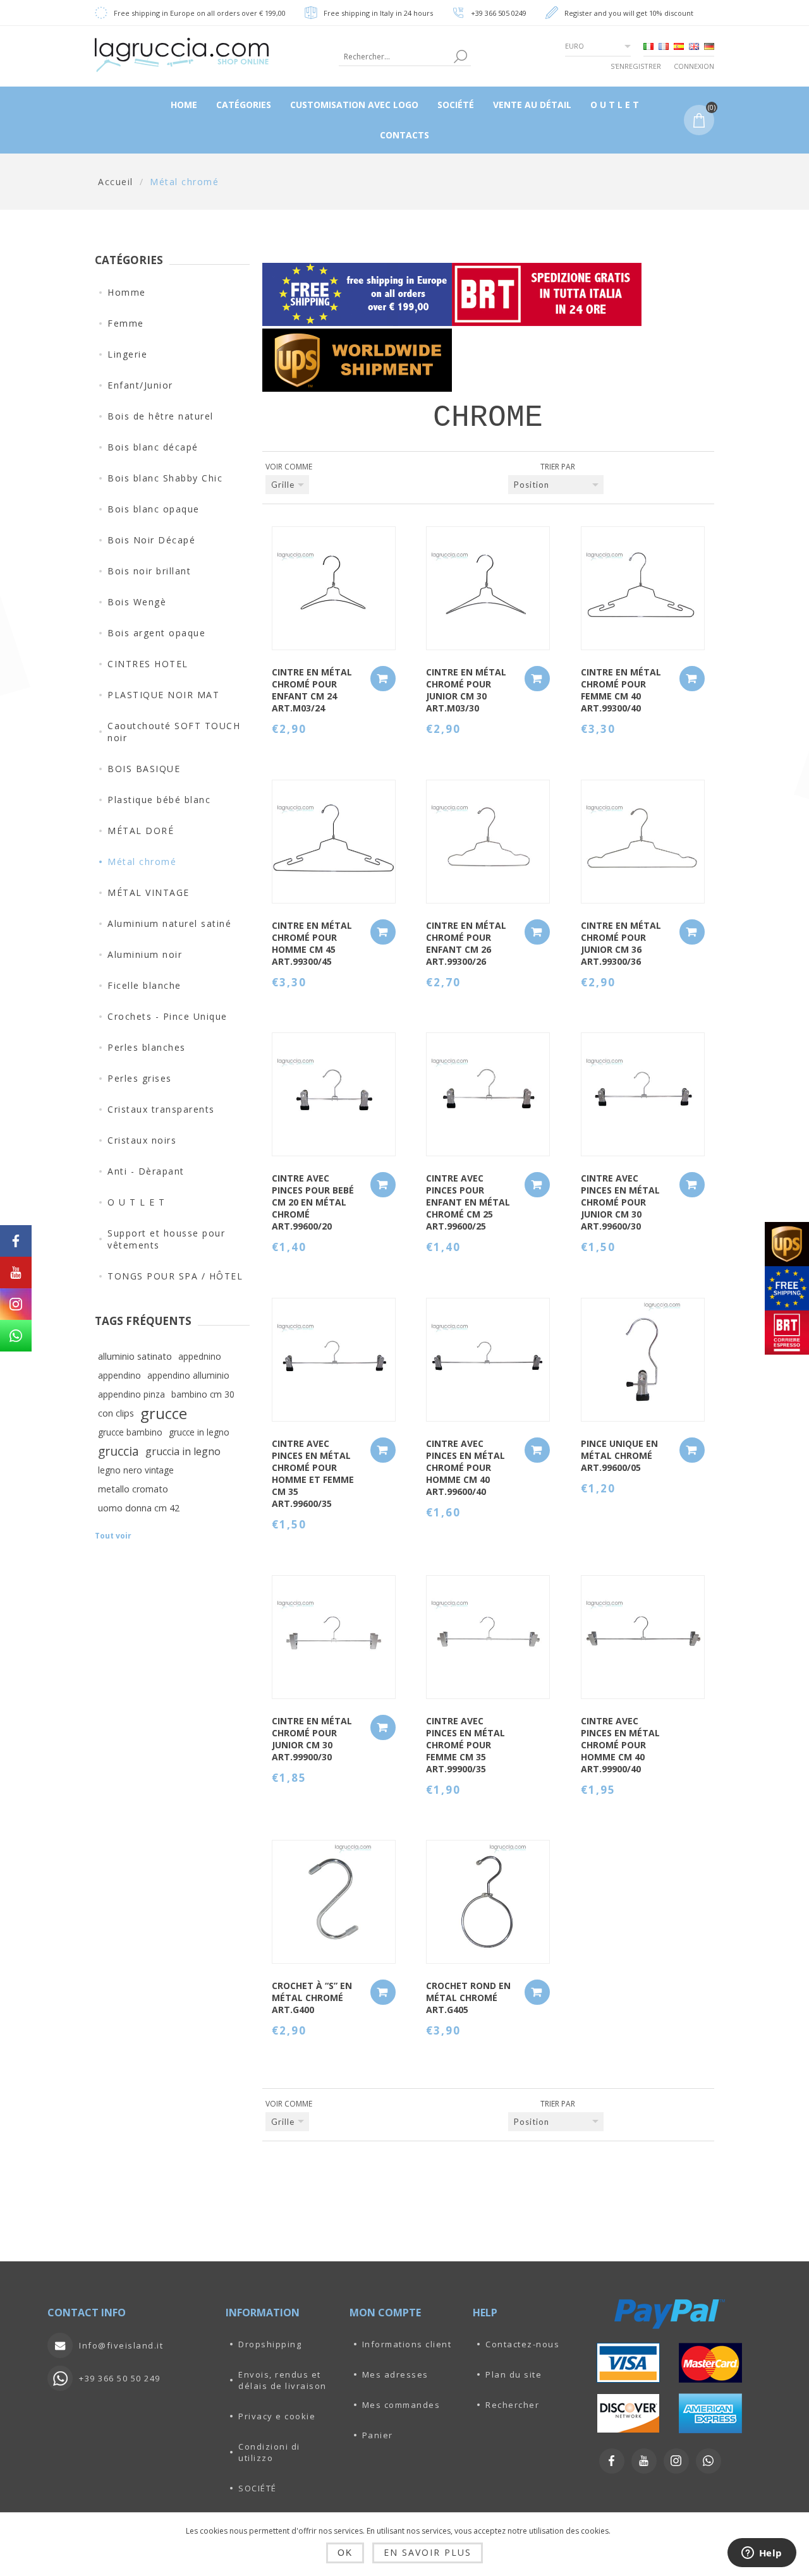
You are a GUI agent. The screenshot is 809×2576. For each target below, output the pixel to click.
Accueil (116, 182)
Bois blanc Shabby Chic (165, 478)
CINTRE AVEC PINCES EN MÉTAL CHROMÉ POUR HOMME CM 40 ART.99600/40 (465, 1467)
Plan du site (514, 2374)
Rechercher (512, 2405)
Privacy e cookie (277, 2416)
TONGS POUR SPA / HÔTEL (175, 1276)
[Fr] (664, 46)
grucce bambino (130, 1432)
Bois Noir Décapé (151, 540)
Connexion (694, 66)
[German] (709, 46)
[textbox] (395, 57)
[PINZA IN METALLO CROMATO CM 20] (334, 1094)
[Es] (679, 46)
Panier (378, 2435)
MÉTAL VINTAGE (149, 892)
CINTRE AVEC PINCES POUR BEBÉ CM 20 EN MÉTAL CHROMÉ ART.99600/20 (313, 1202)
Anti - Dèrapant (146, 1171)
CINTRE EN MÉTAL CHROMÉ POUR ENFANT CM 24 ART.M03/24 (312, 690)
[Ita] (648, 46)
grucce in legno (199, 1432)
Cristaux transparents (161, 1109)
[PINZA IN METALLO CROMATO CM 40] (488, 1360)
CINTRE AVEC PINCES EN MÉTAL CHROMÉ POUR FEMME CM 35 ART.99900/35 (465, 1745)
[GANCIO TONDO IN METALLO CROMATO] (488, 1902)
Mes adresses (395, 2374)
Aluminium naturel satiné (169, 923)
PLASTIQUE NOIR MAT (163, 695)
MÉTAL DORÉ (141, 831)
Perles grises (140, 1078)
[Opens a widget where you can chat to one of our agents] (762, 2554)
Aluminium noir (145, 954)
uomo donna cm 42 (139, 1508)
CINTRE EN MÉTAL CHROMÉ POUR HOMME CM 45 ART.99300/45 (312, 943)
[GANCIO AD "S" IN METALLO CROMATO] (334, 1902)
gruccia (119, 1451)
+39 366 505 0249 (499, 13)
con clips (116, 1413)
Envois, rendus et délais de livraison (283, 2380)
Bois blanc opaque (154, 509)
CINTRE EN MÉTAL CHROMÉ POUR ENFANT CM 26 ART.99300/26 (466, 943)
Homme (127, 292)
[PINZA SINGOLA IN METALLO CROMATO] (643, 1360)
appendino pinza (131, 1394)
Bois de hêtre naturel (161, 416)
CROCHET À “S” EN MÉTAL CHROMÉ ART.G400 (312, 1998)
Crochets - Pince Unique (167, 1016)
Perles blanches (147, 1047)
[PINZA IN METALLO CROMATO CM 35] (334, 1360)
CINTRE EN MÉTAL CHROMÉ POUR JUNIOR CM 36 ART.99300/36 (621, 943)
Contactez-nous (522, 2344)
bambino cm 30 (203, 1394)
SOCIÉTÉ (258, 2488)
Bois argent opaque (156, 633)
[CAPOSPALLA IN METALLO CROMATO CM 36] (643, 842)
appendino (119, 1375)
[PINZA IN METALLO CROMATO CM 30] (643, 1094)
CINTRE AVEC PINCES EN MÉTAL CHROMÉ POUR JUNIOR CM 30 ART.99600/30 (620, 1202)
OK (345, 2553)
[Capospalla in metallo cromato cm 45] (334, 842)
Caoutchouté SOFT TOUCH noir (174, 732)
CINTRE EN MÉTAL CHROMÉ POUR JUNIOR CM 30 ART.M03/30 (466, 690)
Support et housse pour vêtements (166, 1239)
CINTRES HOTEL (148, 664)
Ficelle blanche (144, 985)
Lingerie (127, 354)
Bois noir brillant (149, 571)
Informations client (407, 2344)
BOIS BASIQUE (144, 769)
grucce (164, 1413)
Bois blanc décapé (153, 447)
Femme (126, 323)
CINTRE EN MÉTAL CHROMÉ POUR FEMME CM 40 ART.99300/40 (621, 690)
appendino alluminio (188, 1375)
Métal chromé (142, 862)
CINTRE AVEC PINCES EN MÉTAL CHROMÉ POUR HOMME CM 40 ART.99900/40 (620, 1745)
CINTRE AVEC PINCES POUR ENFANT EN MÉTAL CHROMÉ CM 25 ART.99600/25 (468, 1202)
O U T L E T (137, 1202)
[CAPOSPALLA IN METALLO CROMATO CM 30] (488, 588)
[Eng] (694, 46)
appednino (200, 1356)
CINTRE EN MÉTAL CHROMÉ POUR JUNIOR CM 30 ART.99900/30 (312, 1739)
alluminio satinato (135, 1356)
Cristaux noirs (142, 1140)
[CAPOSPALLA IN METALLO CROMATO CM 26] (488, 842)
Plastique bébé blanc (159, 800)
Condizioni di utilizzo (269, 2452)
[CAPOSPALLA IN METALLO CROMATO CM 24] (334, 588)
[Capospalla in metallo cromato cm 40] (643, 588)
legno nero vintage (136, 1470)
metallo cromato (133, 1489)
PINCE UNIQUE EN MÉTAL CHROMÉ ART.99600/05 (619, 1455)
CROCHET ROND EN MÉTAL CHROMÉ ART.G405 (468, 1998)
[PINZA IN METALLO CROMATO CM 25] (488, 1094)
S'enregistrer (636, 66)
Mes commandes (401, 2405)
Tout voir (113, 1536)
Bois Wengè (137, 602)
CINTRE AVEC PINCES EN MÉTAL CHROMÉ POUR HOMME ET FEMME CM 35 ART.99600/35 (313, 1473)
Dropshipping (270, 2344)
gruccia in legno (183, 1451)
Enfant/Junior (140, 385)
